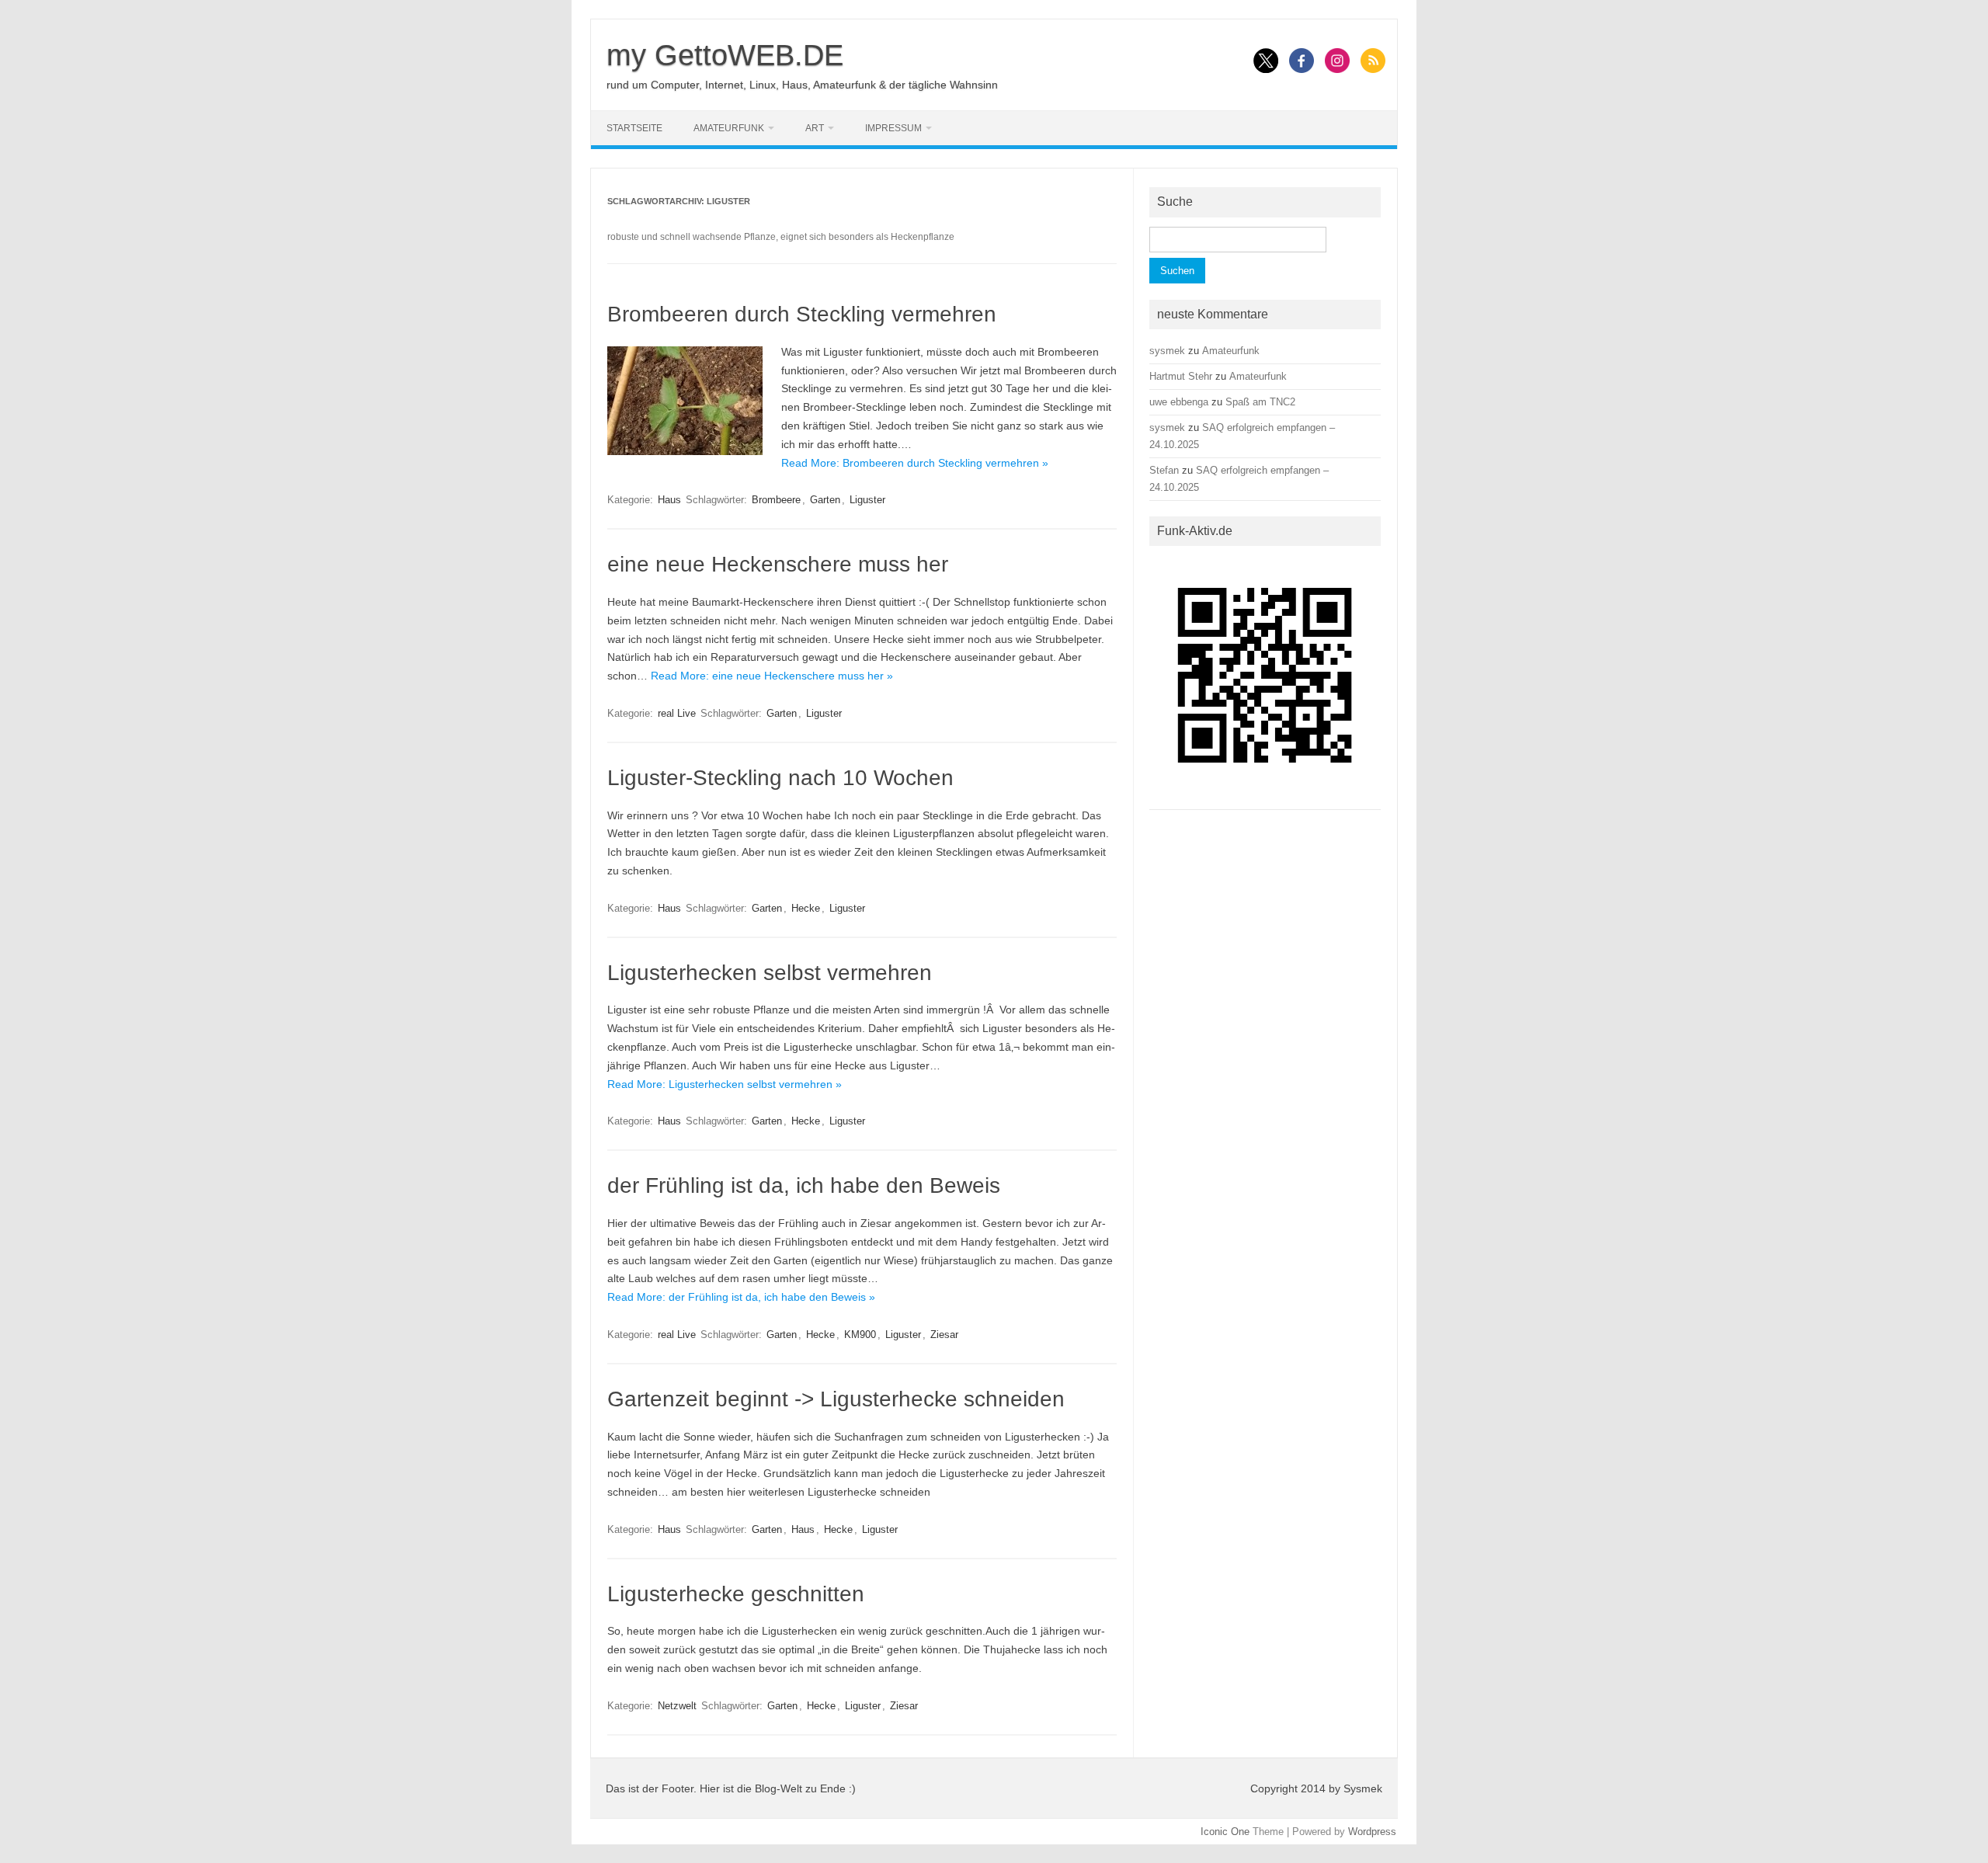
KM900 (860, 1335)
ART (815, 128)
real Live (677, 713)
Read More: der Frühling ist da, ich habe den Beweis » (741, 1297)
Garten (825, 500)
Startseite (634, 128)
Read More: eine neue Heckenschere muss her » (772, 676)
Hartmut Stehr (1181, 376)
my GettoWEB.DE (725, 55)
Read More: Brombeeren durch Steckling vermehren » (915, 463)
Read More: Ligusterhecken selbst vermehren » (725, 1084)
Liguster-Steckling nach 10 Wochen (780, 778)
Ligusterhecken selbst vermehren (770, 973)
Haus (669, 500)
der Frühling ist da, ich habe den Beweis (804, 1185)
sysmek (1167, 351)
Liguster (867, 500)
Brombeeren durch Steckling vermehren (802, 314)
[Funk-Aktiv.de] (1265, 796)
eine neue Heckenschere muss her (778, 564)
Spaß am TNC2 (1260, 402)
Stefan (1164, 470)
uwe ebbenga (1179, 402)
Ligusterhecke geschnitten (736, 1594)
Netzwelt (677, 1706)
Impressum (893, 128)
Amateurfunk (729, 128)
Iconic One (1225, 1832)
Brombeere (776, 500)
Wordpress (1372, 1832)
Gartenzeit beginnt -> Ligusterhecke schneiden (836, 1399)
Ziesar (944, 1335)
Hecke (806, 908)
